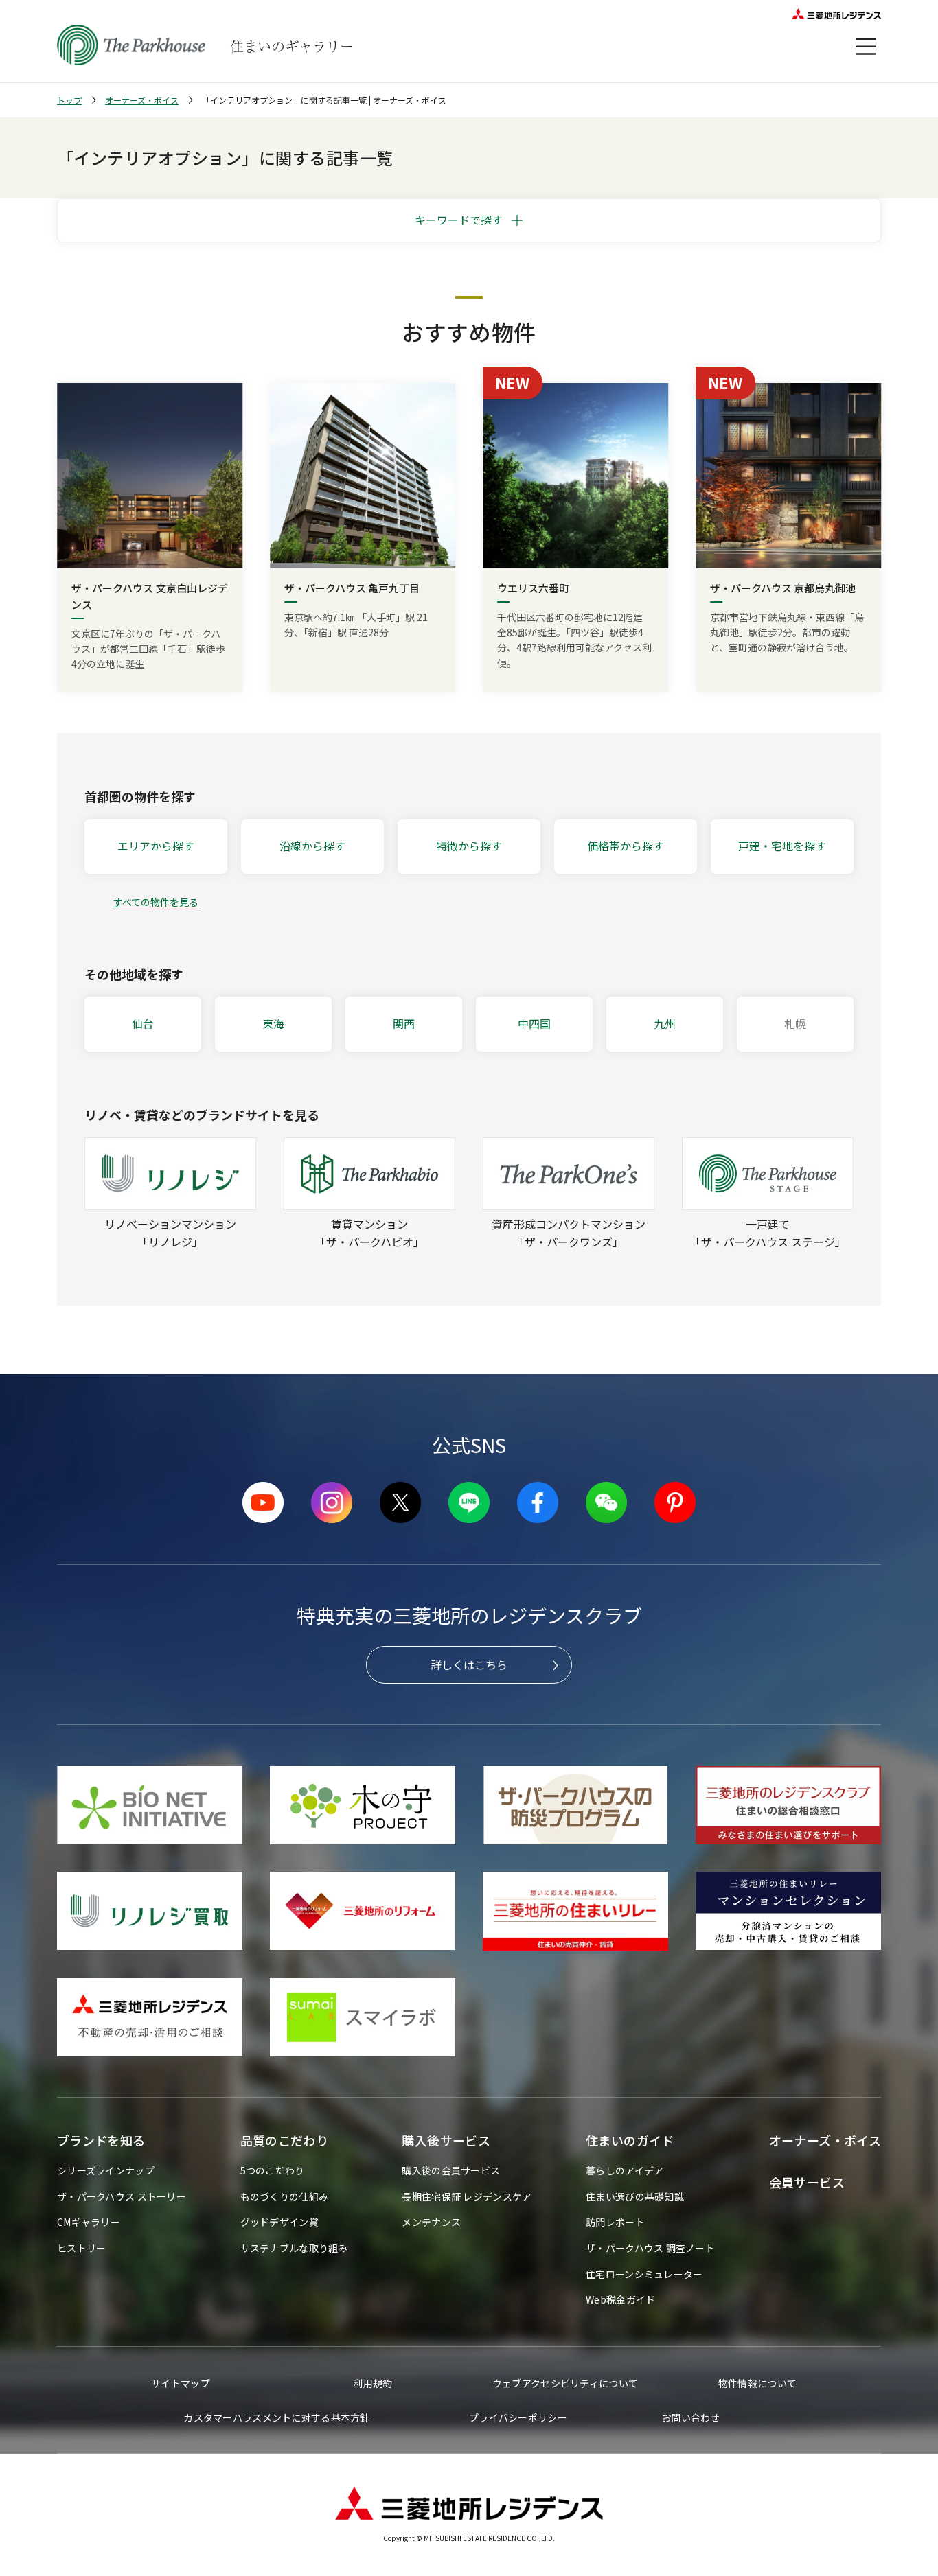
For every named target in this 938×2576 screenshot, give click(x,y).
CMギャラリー (89, 2222)
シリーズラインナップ (106, 2170)
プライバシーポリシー (518, 2417)
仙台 (143, 1023)
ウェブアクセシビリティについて (565, 2383)
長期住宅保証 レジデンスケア (467, 2196)
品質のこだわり (285, 2140)
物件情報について (757, 2383)
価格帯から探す (626, 846)
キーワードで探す (459, 220)
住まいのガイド (630, 2140)
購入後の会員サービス (451, 2170)
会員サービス (807, 2182)
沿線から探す (312, 846)
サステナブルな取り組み (294, 2248)
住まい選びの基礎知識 (635, 2196)
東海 (273, 1023)
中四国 (534, 1023)
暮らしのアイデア (625, 2170)
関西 (404, 1023)
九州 (665, 1023)
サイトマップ (181, 2383)
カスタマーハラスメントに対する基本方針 (276, 2417)
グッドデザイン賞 (279, 2222)
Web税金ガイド (620, 2299)
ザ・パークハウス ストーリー (122, 2196)
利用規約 (373, 2383)
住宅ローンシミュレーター (644, 2274)
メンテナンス (431, 2222)
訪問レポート (615, 2222)
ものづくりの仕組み (285, 2196)
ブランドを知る (101, 2140)
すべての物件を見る (156, 902)
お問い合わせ (691, 2417)
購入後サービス (446, 2140)
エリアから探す (156, 846)
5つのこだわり (273, 2170)
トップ (69, 100)
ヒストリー (81, 2248)
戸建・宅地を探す (782, 846)
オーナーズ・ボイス (142, 100)
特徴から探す (469, 846)
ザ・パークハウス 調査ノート (650, 2248)
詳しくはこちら (469, 1664)
